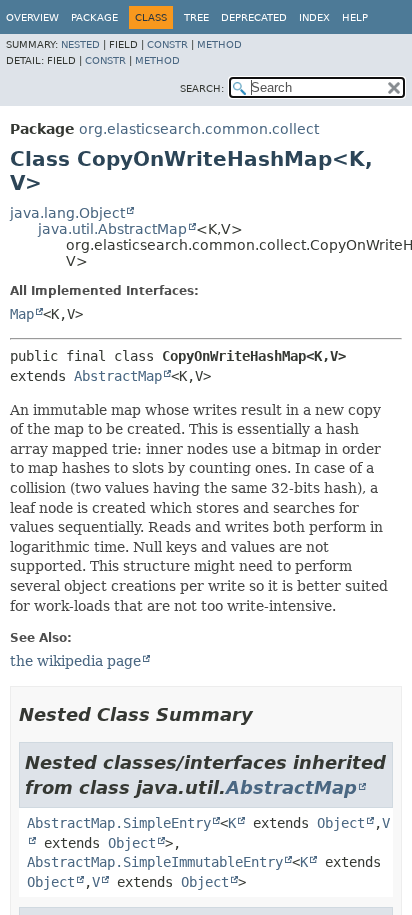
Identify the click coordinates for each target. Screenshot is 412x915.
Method (219, 44)
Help (355, 17)
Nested (80, 44)
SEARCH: (202, 88)
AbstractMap (118, 376)
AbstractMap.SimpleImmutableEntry (155, 862)
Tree (196, 17)
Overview (32, 17)
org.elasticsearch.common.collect (199, 129)
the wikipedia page (75, 661)
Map (22, 314)
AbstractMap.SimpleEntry (119, 823)
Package (94, 17)
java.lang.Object (67, 213)
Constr (167, 44)
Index (314, 17)
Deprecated (254, 17)
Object (341, 823)
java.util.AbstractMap (112, 229)
